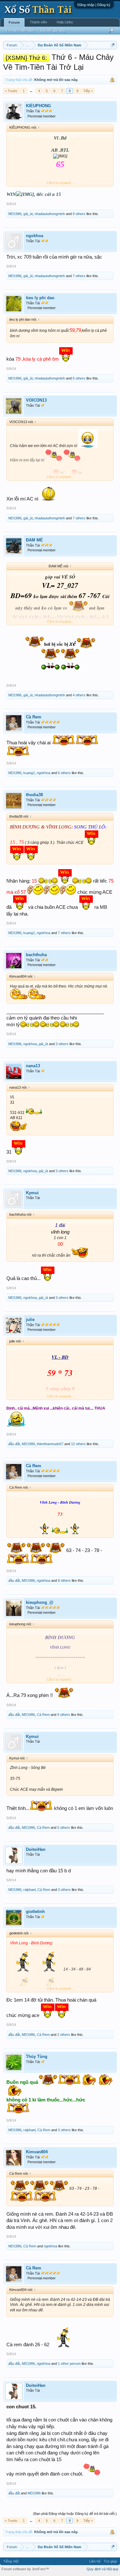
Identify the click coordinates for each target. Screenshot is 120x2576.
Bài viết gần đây (53, 30)
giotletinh (35, 1912)
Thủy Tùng (37, 2056)
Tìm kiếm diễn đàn (20, 30)
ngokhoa (35, 236)
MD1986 (15, 214)
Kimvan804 (37, 2152)
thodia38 (34, 795)
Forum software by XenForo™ (25, 2569)
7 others (79, 276)
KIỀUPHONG (38, 106)
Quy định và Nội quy (103, 2569)
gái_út (28, 214)
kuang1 (29, 773)
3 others (62, 1044)
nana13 (33, 1066)
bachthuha (36, 955)
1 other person (69, 2364)
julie (30, 1320)
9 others (64, 1715)
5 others (64, 1828)
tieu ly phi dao (40, 298)
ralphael (29, 1890)
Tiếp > (88, 91)
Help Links (65, 22)
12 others (78, 1444)
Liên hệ (95, 2561)
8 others (79, 214)
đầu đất (14, 1444)
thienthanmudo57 (50, 1444)
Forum (14, 22)
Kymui (32, 1193)
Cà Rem (34, 717)
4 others (79, 695)
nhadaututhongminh (50, 214)
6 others (79, 378)
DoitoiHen (36, 1849)
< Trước (11, 91)
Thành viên (38, 22)
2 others (64, 2035)
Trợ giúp (110, 2561)
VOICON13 (36, 400)
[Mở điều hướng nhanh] (113, 45)
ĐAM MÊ (34, 540)
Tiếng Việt (11, 2561)
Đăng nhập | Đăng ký (94, 5)
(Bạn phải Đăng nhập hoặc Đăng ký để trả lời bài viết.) (75, 2514)
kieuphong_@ (40, 1602)
